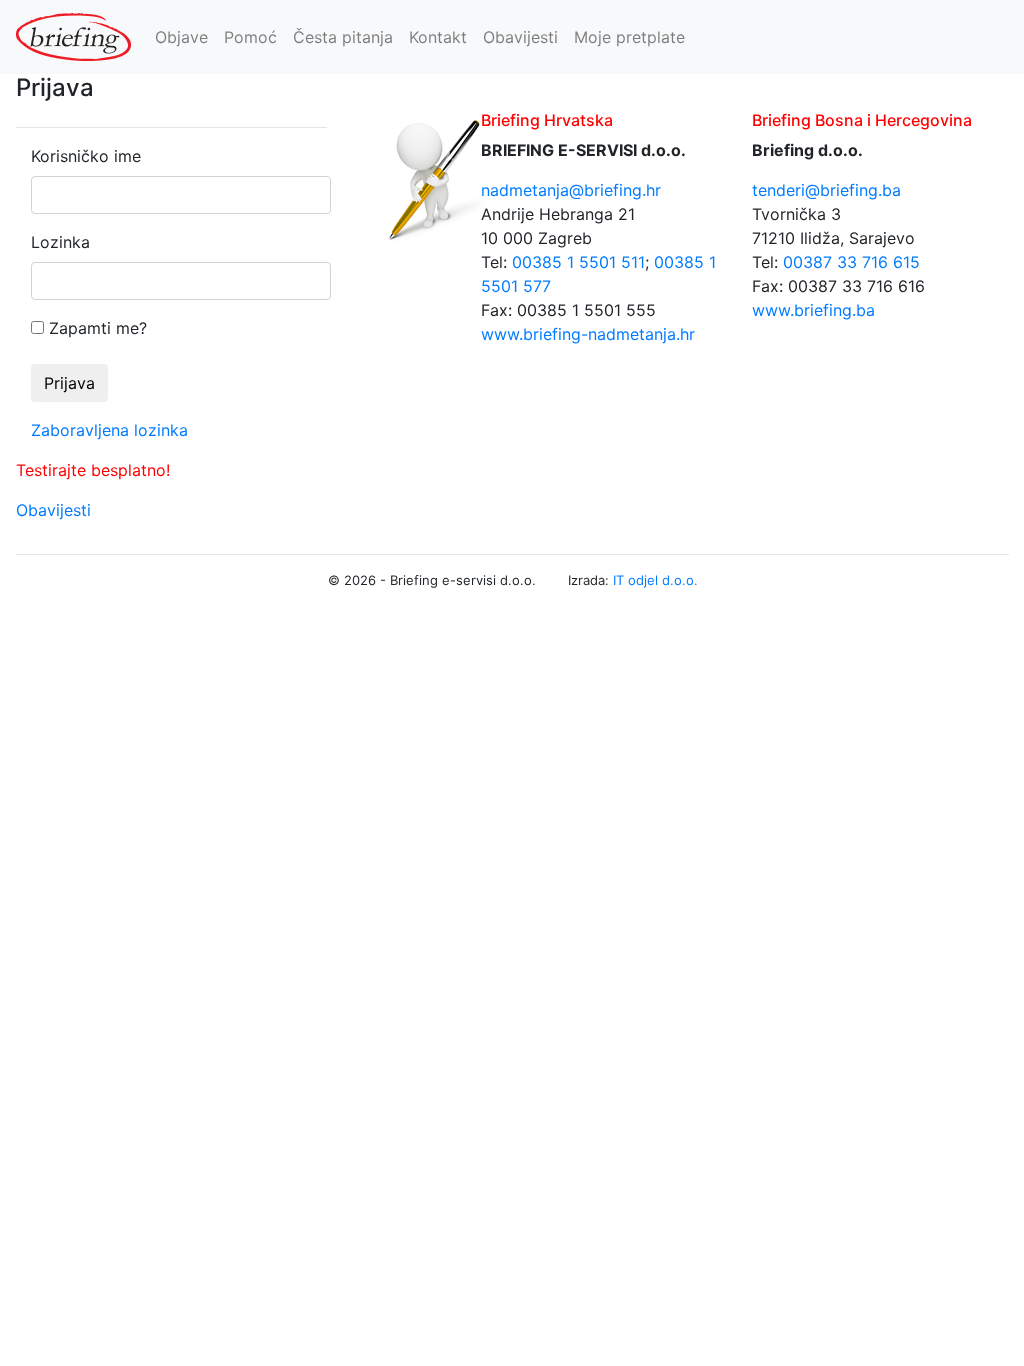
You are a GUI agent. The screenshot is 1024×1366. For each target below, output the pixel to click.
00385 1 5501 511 (578, 262)
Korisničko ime (86, 156)
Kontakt (438, 37)
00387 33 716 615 (851, 262)
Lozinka (60, 242)
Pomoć (250, 37)
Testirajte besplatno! (93, 470)
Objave (181, 37)
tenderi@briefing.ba (826, 190)
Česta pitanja (343, 37)
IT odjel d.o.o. (655, 580)
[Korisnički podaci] (1000, 37)
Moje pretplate (629, 37)
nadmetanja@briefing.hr (571, 190)
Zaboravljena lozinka (109, 430)
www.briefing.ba (813, 310)
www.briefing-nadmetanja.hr (588, 334)
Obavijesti (520, 37)
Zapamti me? (98, 328)
